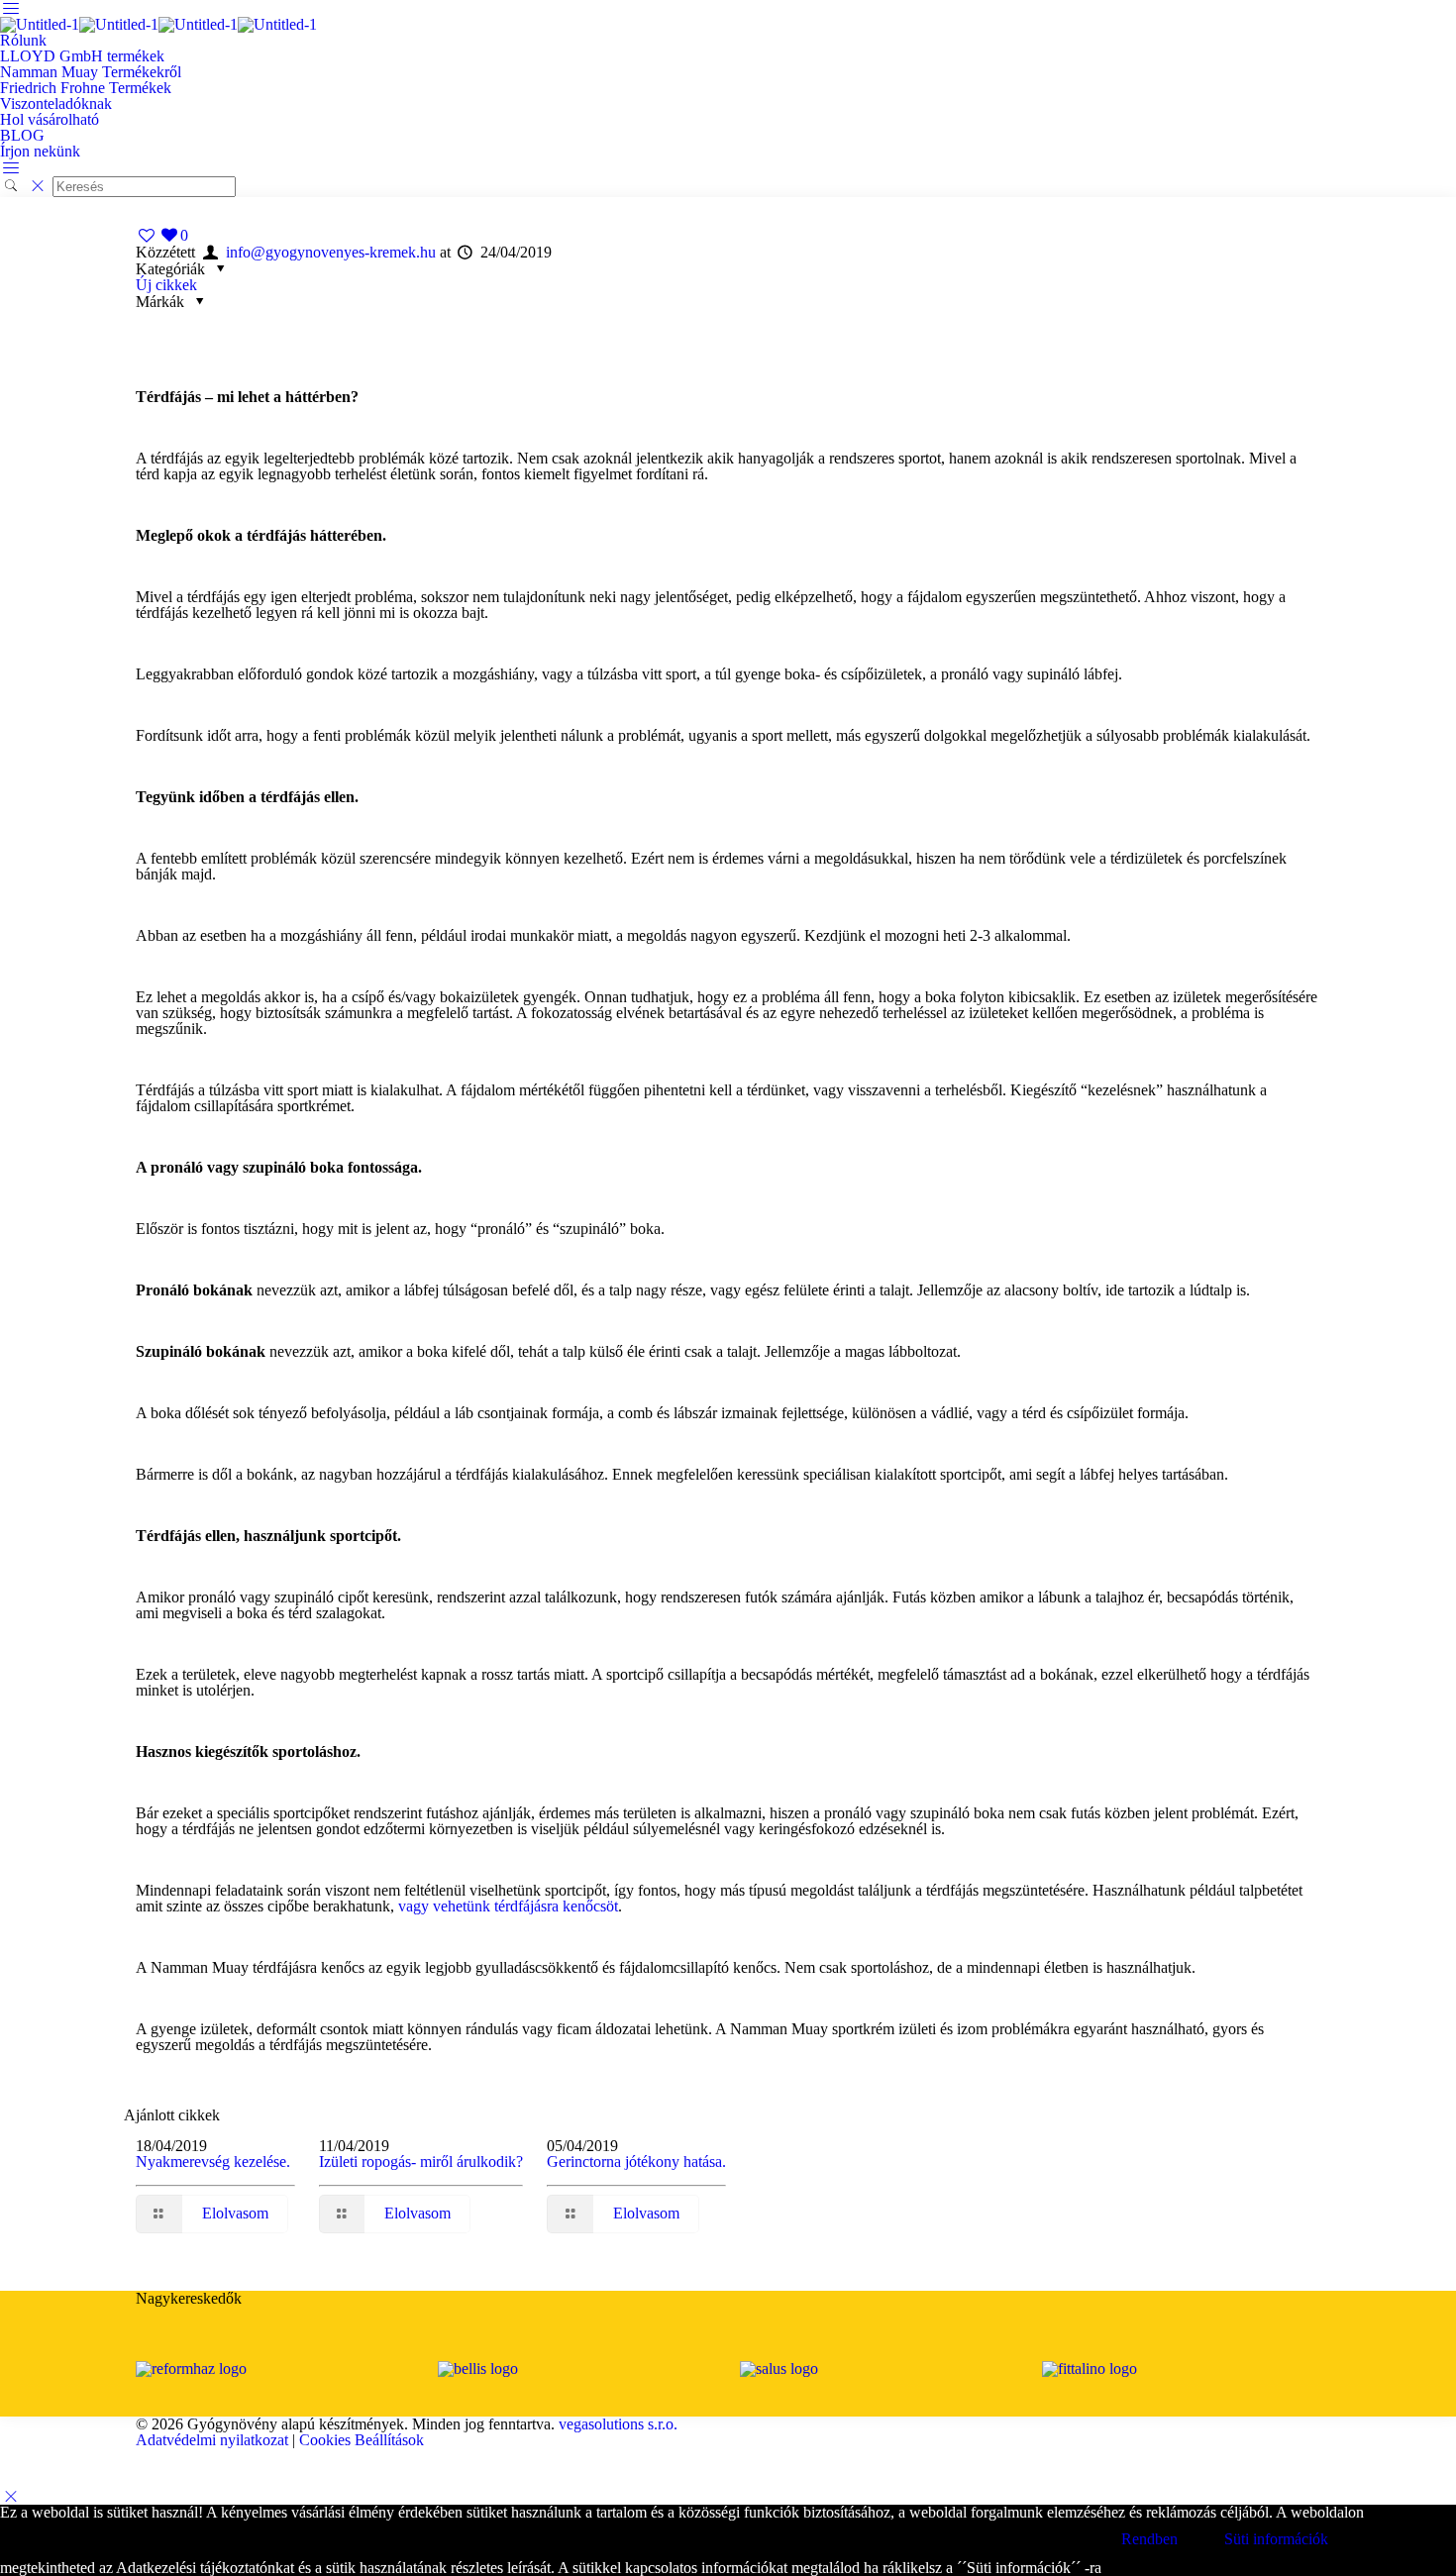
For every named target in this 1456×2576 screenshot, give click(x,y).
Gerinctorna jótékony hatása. (636, 2162)
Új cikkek (166, 285)
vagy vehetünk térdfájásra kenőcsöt (508, 1906)
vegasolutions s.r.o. (618, 2424)
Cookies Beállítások (362, 2440)
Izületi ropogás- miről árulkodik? (421, 2162)
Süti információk (1276, 2539)
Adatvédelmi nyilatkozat (212, 2440)
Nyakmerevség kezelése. (213, 2162)
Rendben (1149, 2539)
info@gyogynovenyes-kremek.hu (331, 252)
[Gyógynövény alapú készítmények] (158, 24)
